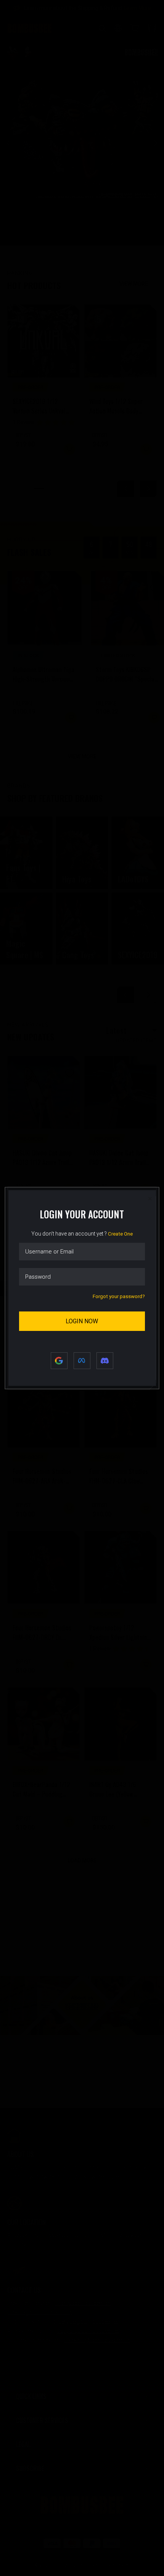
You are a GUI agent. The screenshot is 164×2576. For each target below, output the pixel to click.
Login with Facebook (82, 1361)
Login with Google (59, 1361)
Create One (120, 1234)
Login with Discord (105, 1361)
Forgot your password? (119, 1296)
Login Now (82, 1321)
